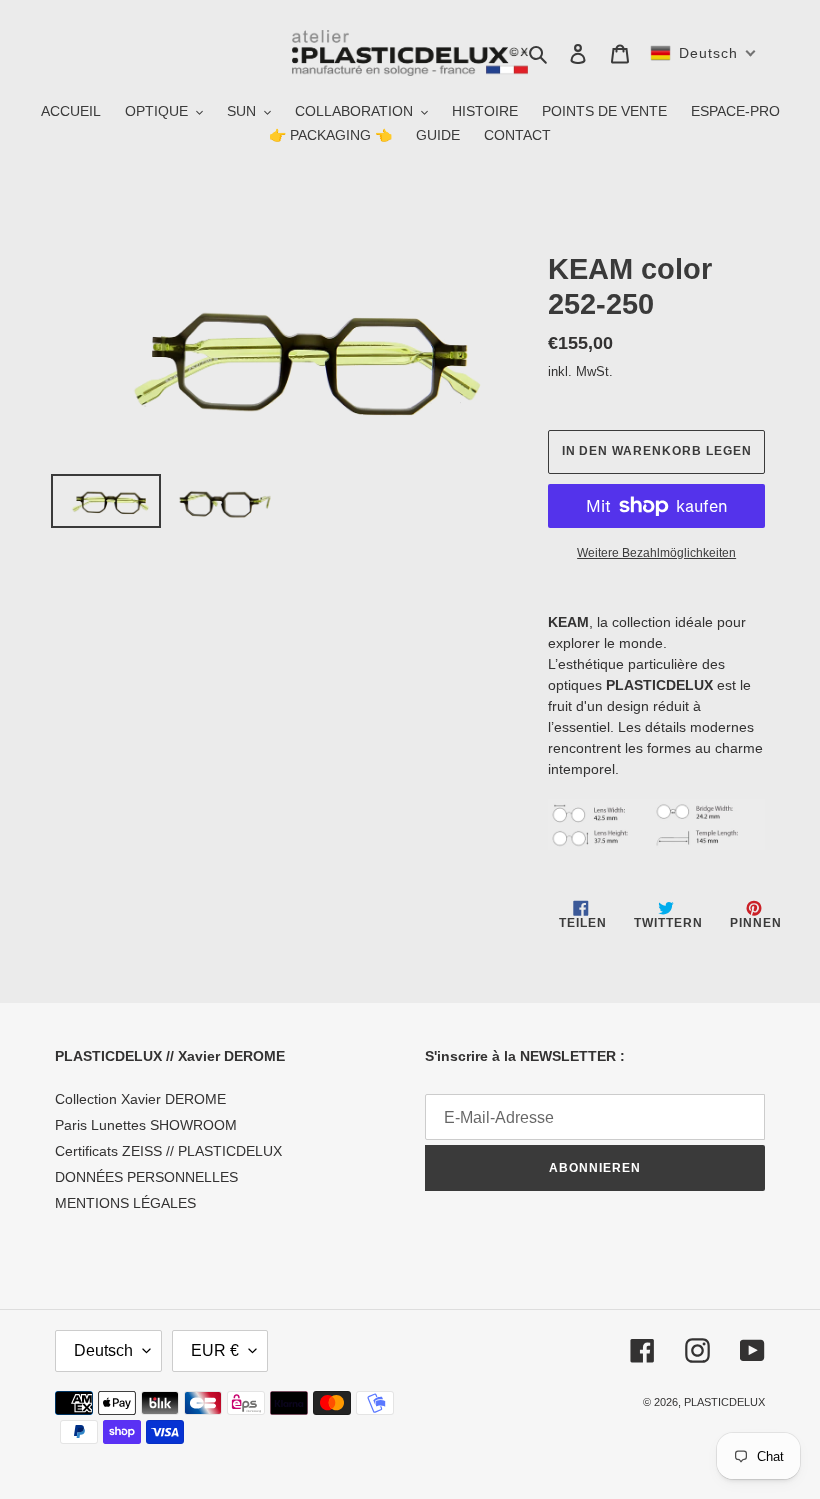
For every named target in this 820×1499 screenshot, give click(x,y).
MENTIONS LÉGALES (125, 1203)
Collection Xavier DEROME (140, 1099)
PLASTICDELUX (724, 1402)
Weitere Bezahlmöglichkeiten (656, 553)
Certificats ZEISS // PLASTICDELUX (168, 1151)
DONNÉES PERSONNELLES (146, 1177)
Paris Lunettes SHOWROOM (146, 1125)
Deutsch (103, 1350)
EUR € (215, 1350)
